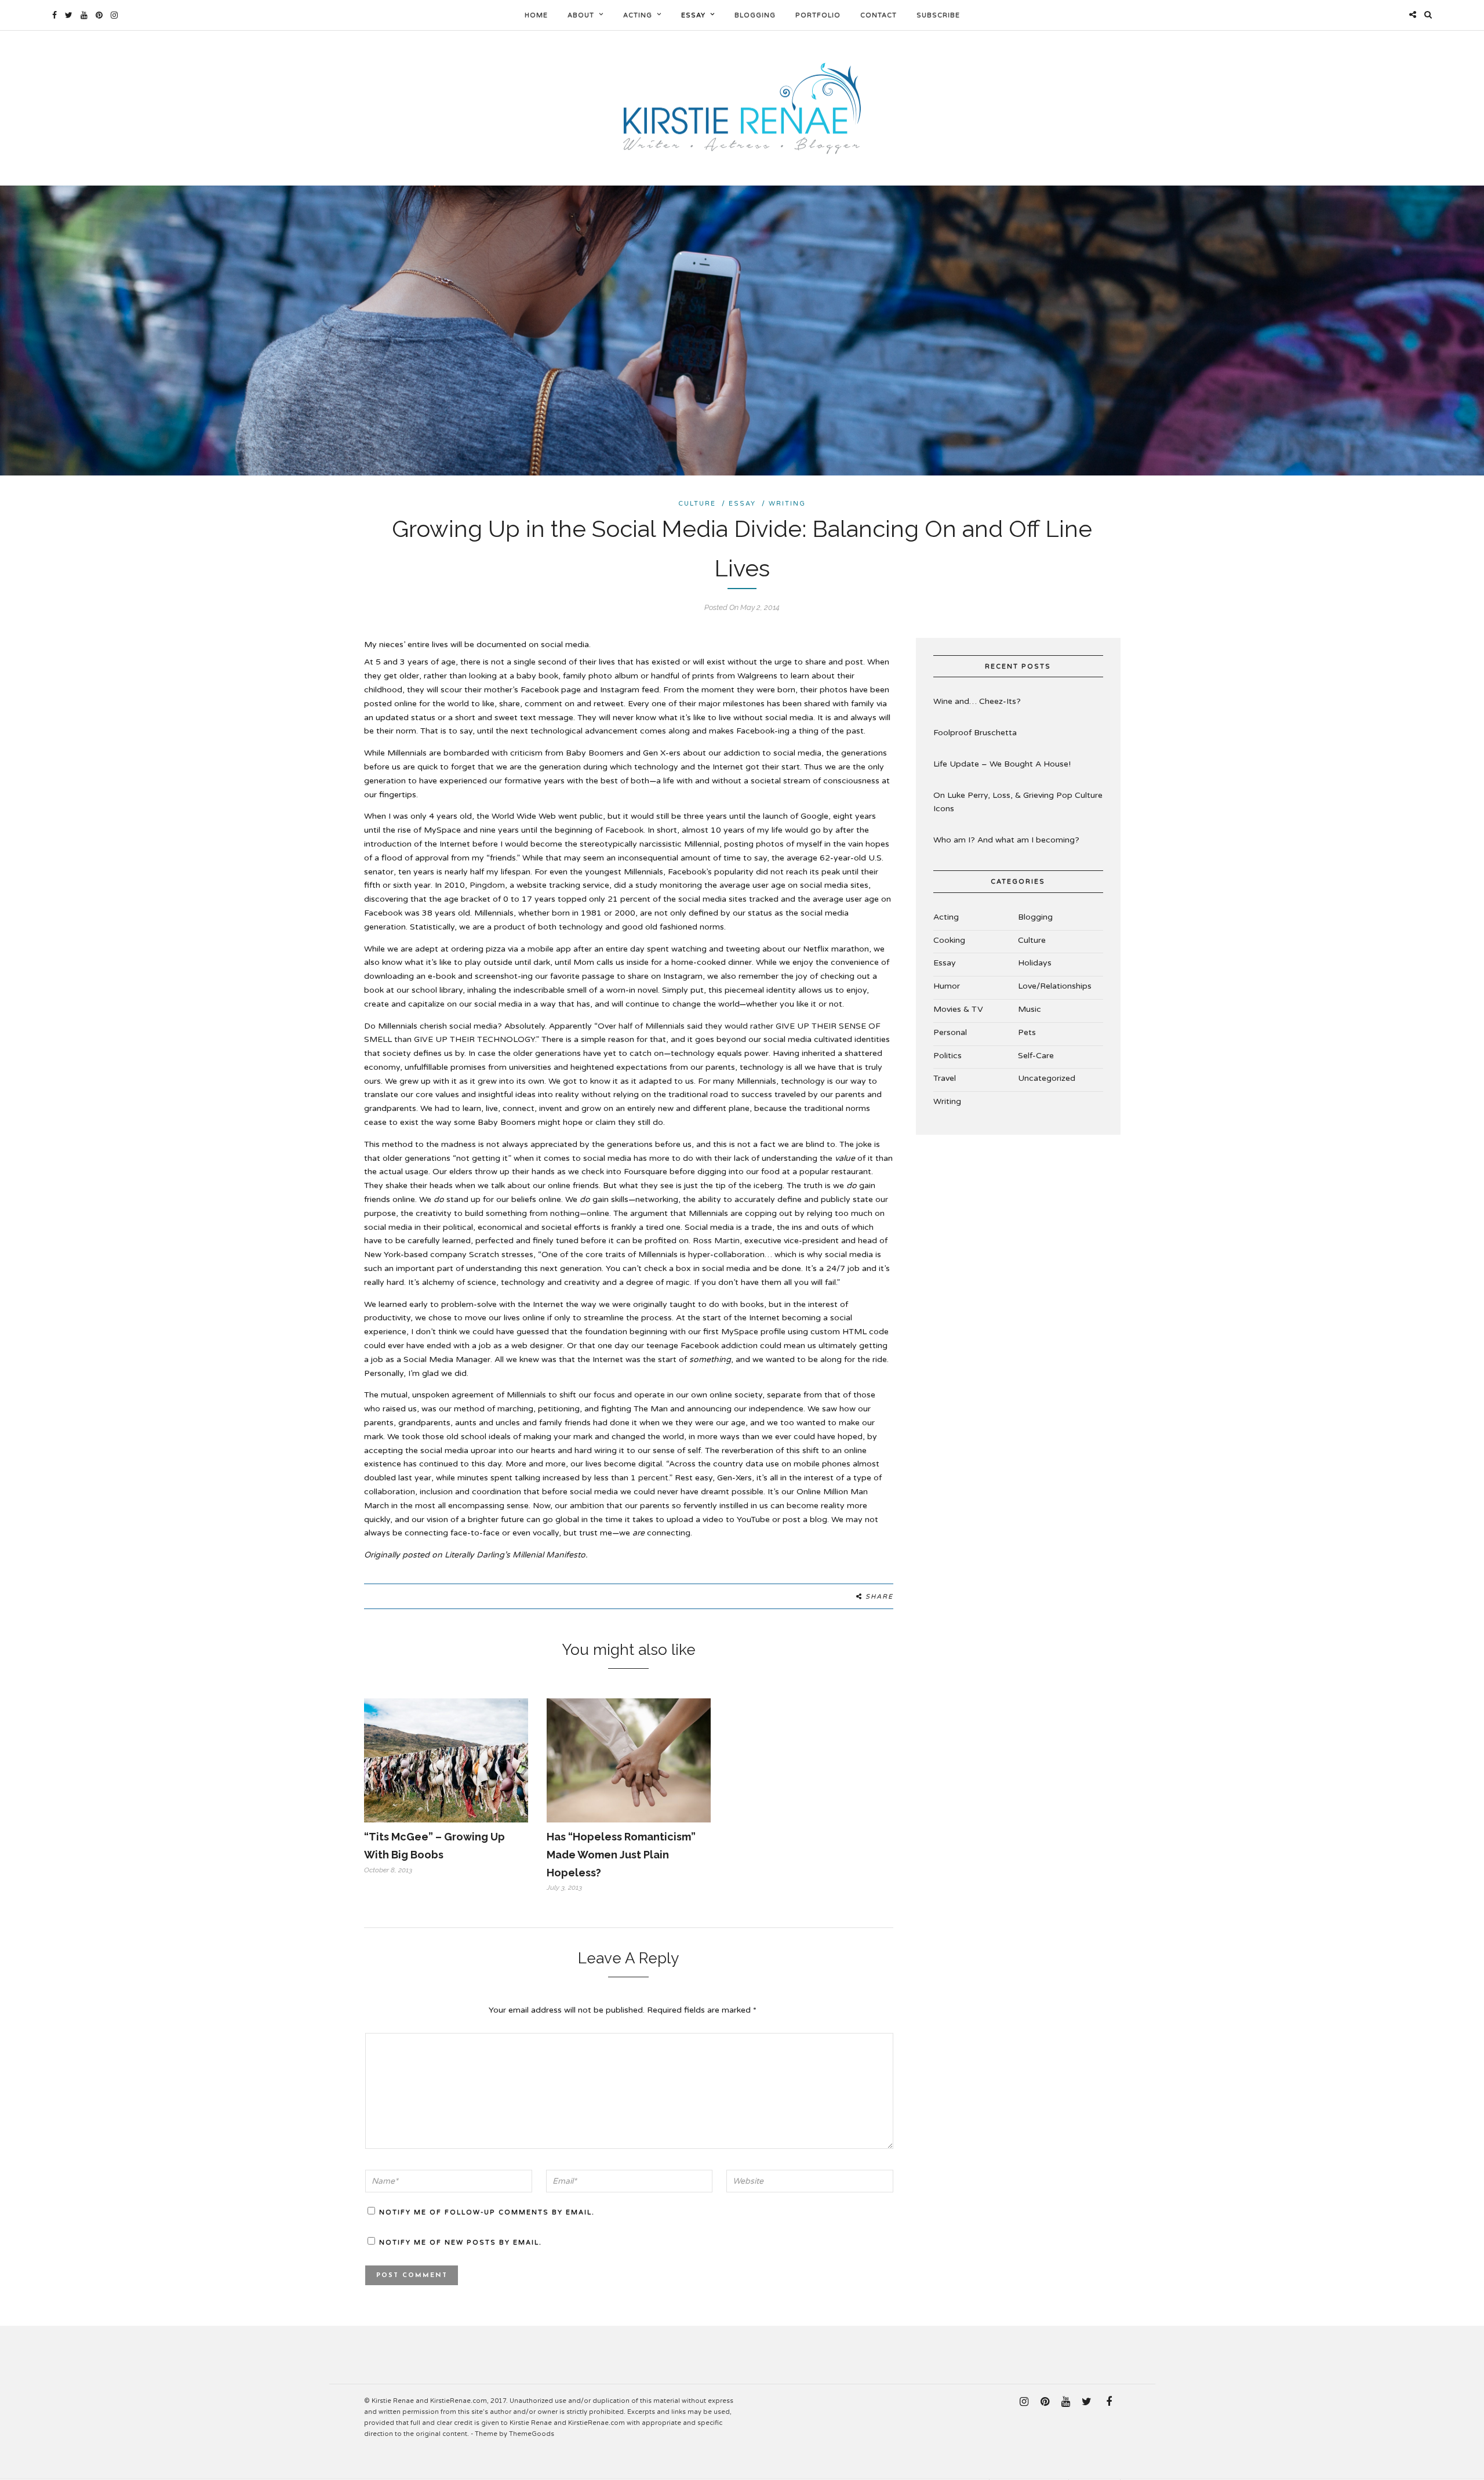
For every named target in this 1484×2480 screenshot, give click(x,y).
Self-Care (1036, 1056)
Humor (947, 986)
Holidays (1035, 963)
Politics (947, 1056)
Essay (693, 15)
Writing (787, 504)
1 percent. (650, 1478)
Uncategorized (1047, 1078)
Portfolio (818, 15)
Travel (945, 1078)
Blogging (755, 15)
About (581, 15)
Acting (638, 15)
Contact (879, 15)
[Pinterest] (99, 15)
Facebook (624, 830)
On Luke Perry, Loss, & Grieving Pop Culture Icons (1018, 802)
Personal (950, 1032)
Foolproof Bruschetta (975, 733)
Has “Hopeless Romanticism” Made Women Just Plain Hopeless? (621, 1854)
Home (536, 15)
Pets (1027, 1032)
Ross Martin (716, 1241)
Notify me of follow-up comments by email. (487, 2212)
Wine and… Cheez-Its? (977, 701)
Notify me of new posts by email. (461, 2243)
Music (1030, 1009)
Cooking (949, 940)
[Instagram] (114, 15)
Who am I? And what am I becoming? (1006, 840)
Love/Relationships (1055, 986)
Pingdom (487, 885)
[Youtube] (84, 15)
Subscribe (938, 15)
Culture (697, 504)
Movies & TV (958, 1009)
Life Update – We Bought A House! (1002, 764)
